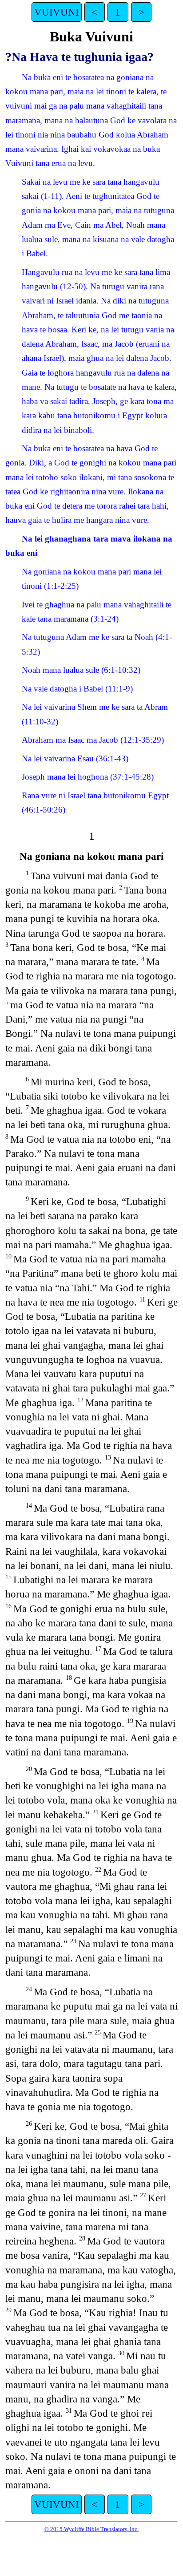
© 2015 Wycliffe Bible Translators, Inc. (91, 2529)
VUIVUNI (57, 12)
